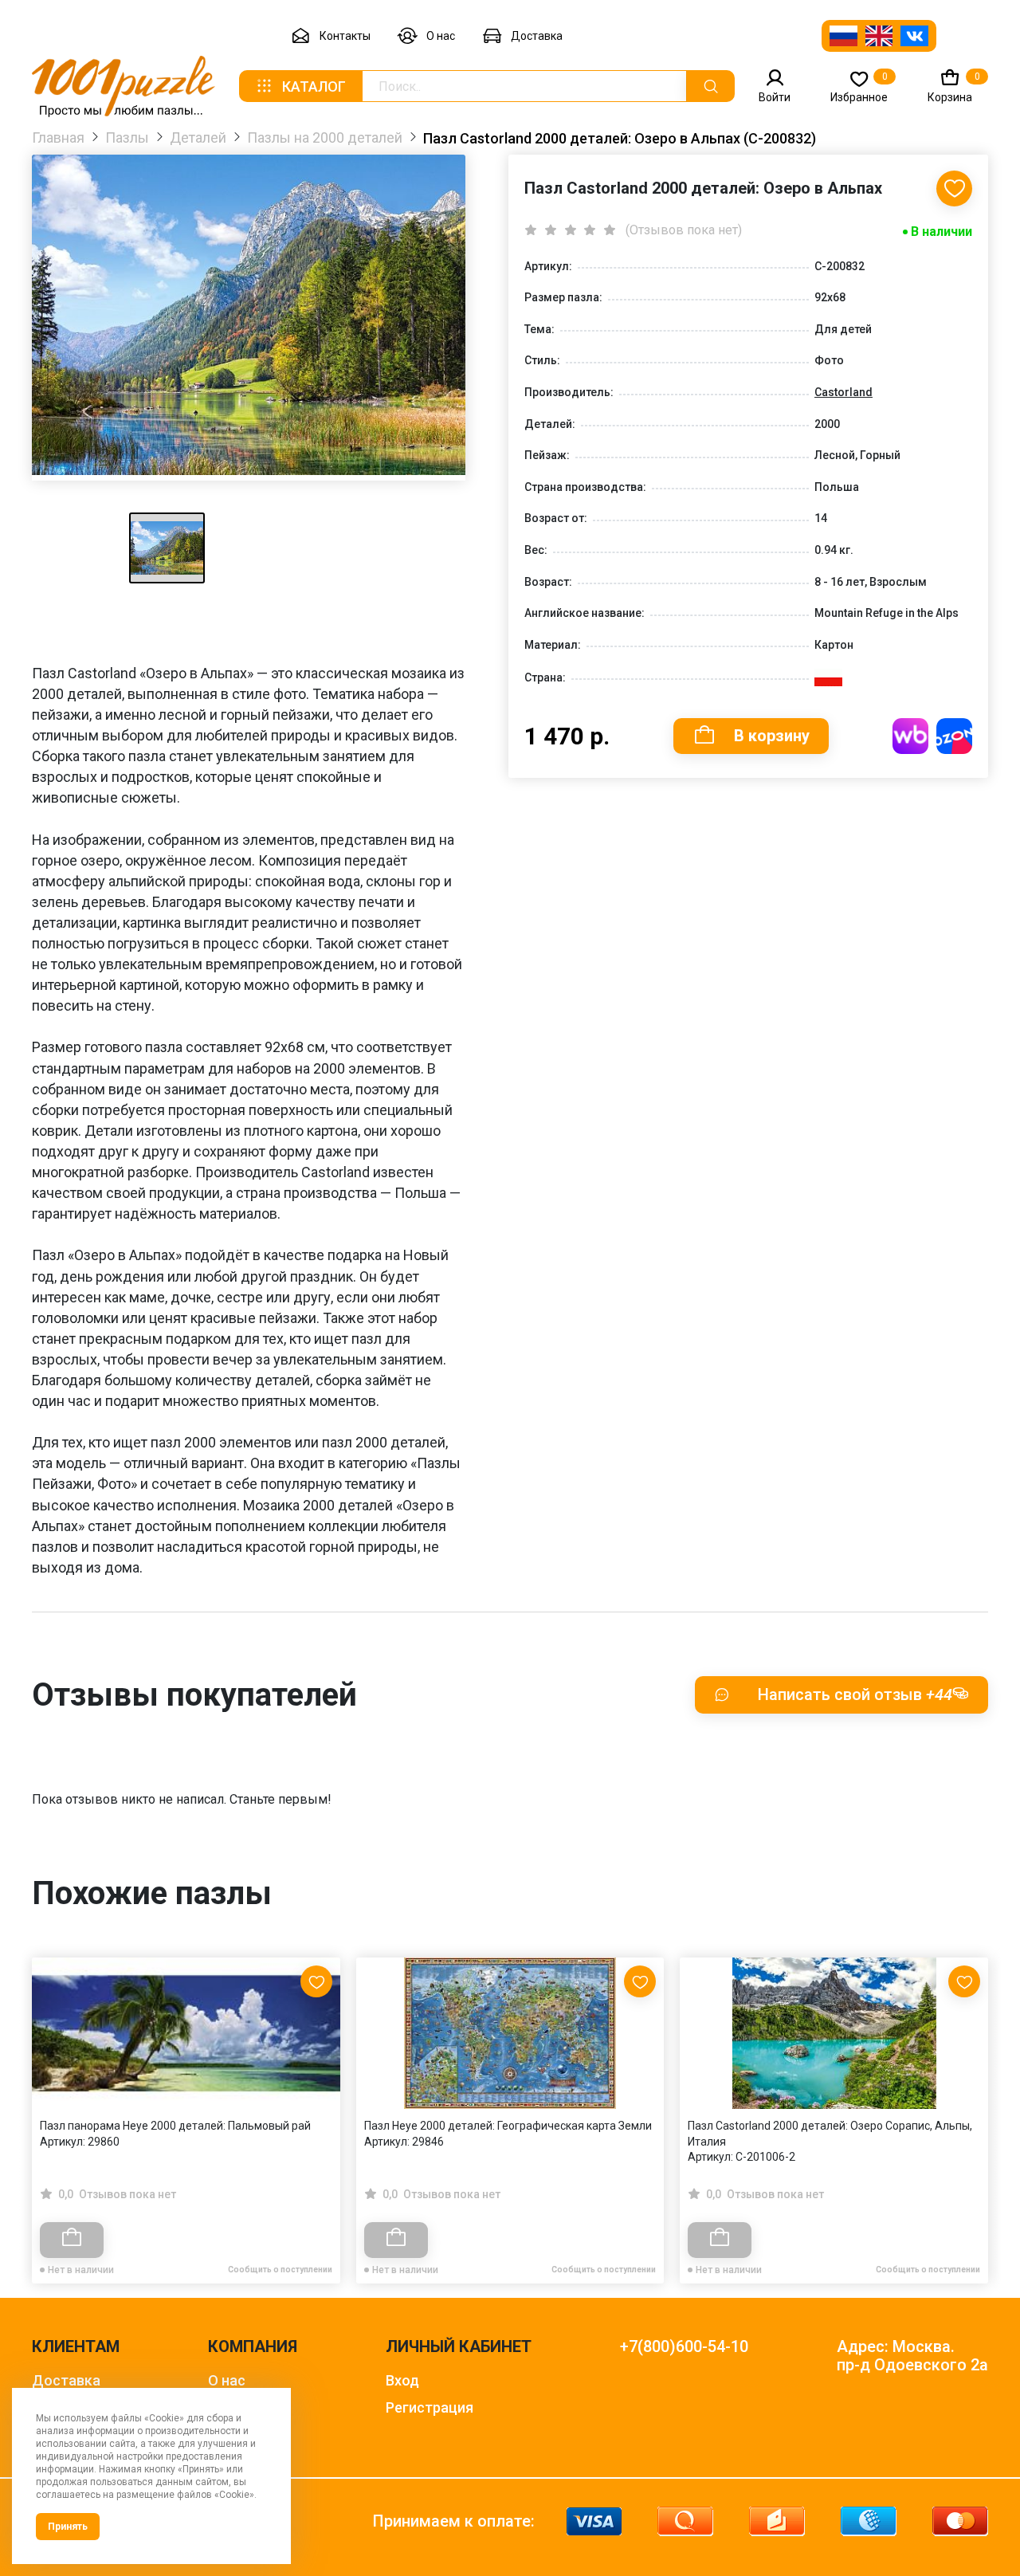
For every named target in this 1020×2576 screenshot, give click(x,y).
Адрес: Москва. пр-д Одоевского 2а (912, 2356)
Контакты (345, 36)
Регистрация (430, 2407)
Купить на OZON (954, 736)
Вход (402, 2380)
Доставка (537, 36)
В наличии (942, 232)
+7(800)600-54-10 (684, 2347)
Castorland (843, 392)
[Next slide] (968, 2086)
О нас (441, 36)
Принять (68, 2527)
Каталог (314, 86)
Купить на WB (910, 736)
